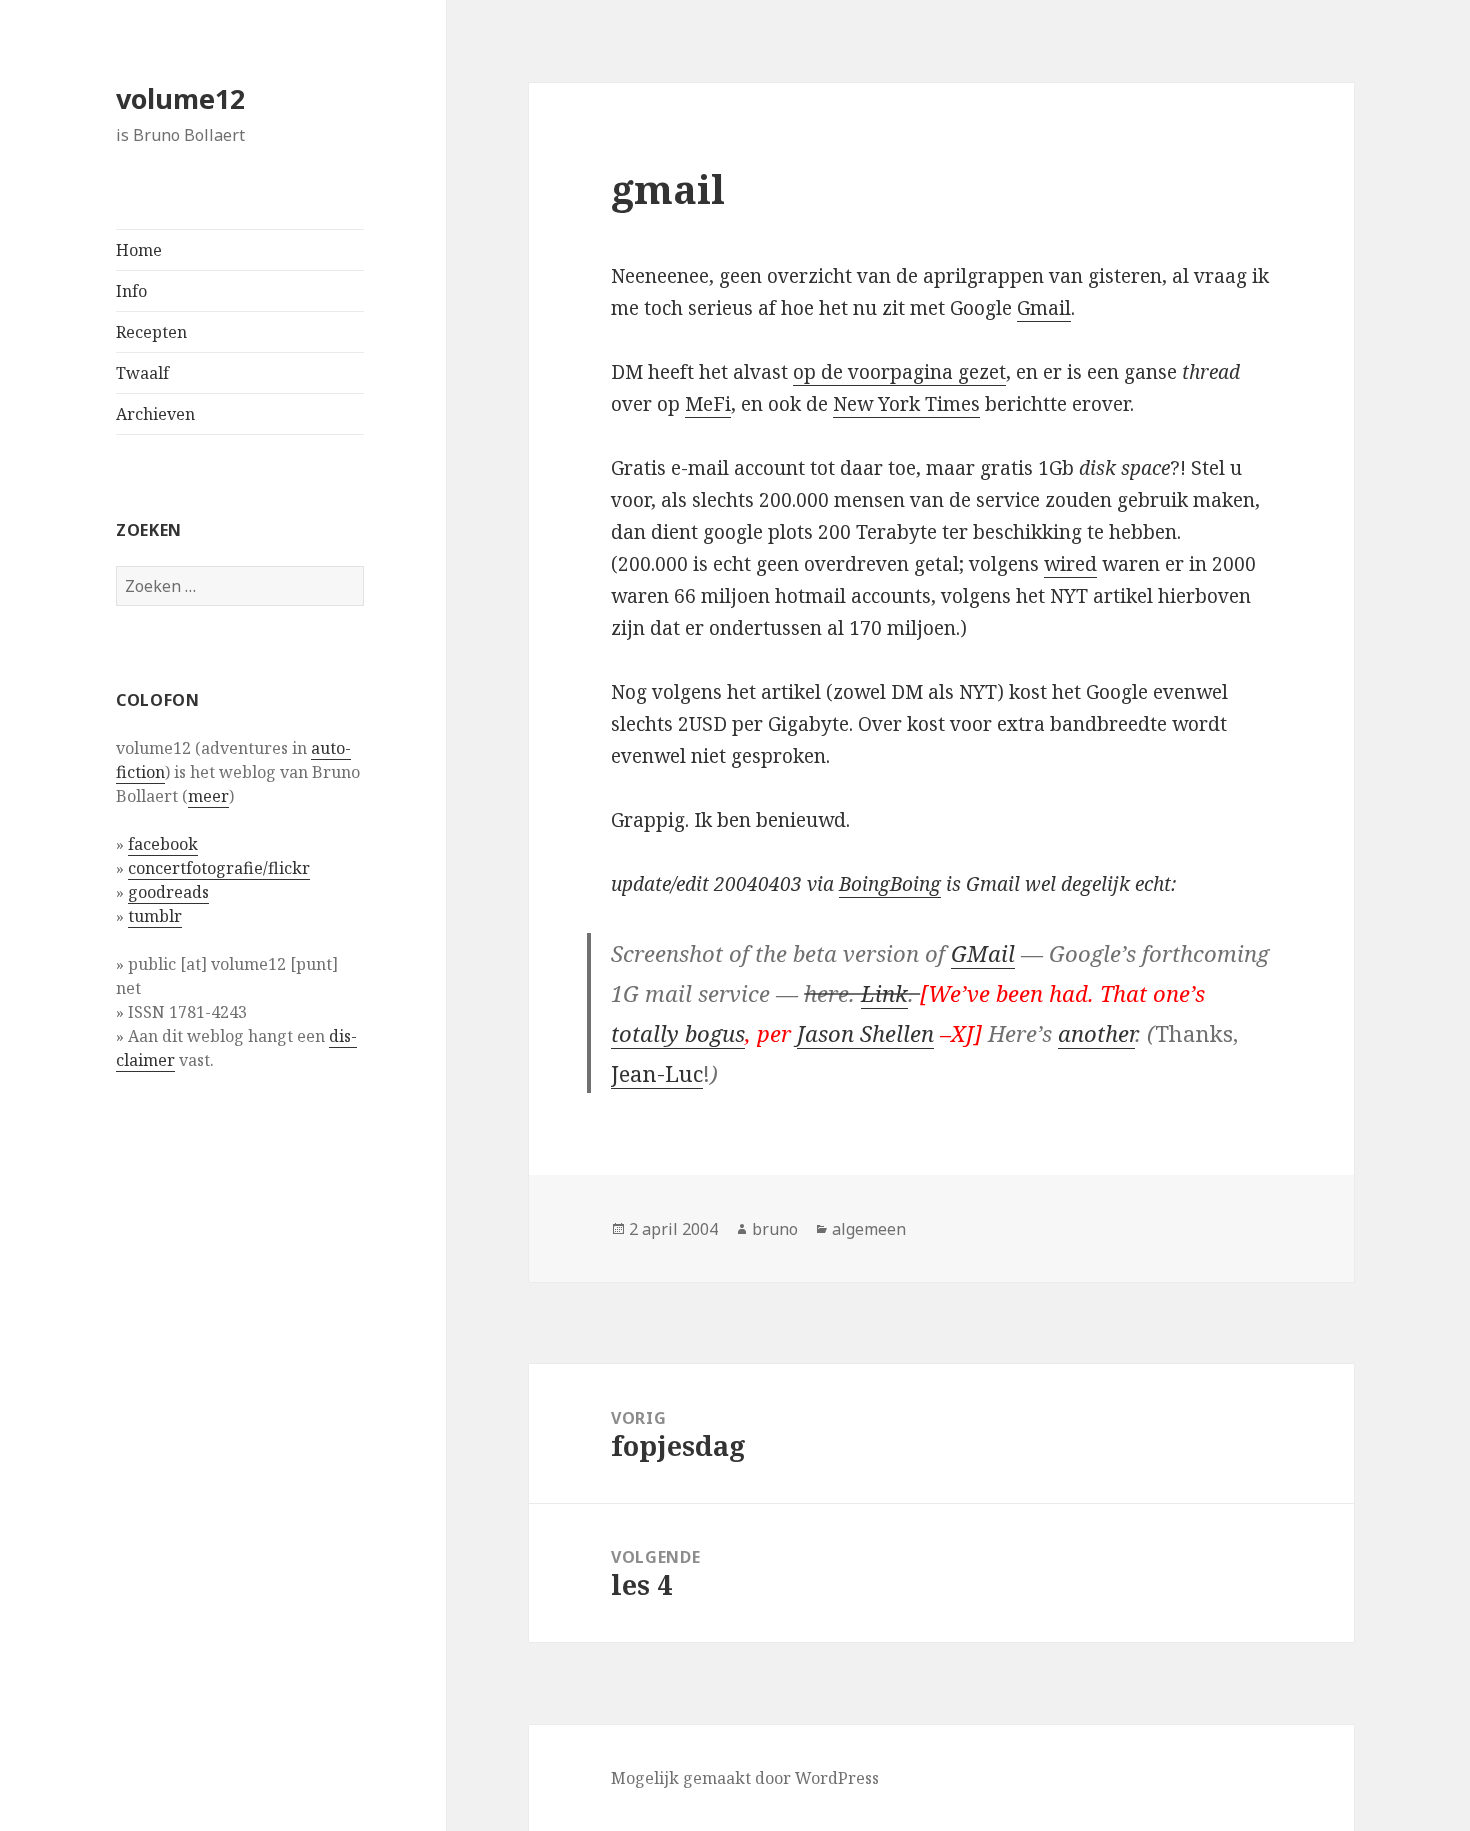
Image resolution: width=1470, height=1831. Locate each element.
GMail (983, 953)
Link (884, 993)
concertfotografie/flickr (219, 868)
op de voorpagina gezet (899, 372)
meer (208, 796)
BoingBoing (890, 884)
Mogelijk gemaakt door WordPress (745, 1778)
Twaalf (142, 373)
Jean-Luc (657, 1073)
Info (131, 291)
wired (1070, 564)
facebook (163, 844)
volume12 (180, 98)
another (1096, 1033)
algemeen (869, 1229)
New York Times (906, 404)
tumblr (155, 916)
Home (139, 250)
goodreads (168, 892)
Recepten (151, 332)
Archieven (155, 414)
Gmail (1044, 308)
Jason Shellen (865, 1033)
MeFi (708, 404)
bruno (775, 1229)
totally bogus (678, 1033)
